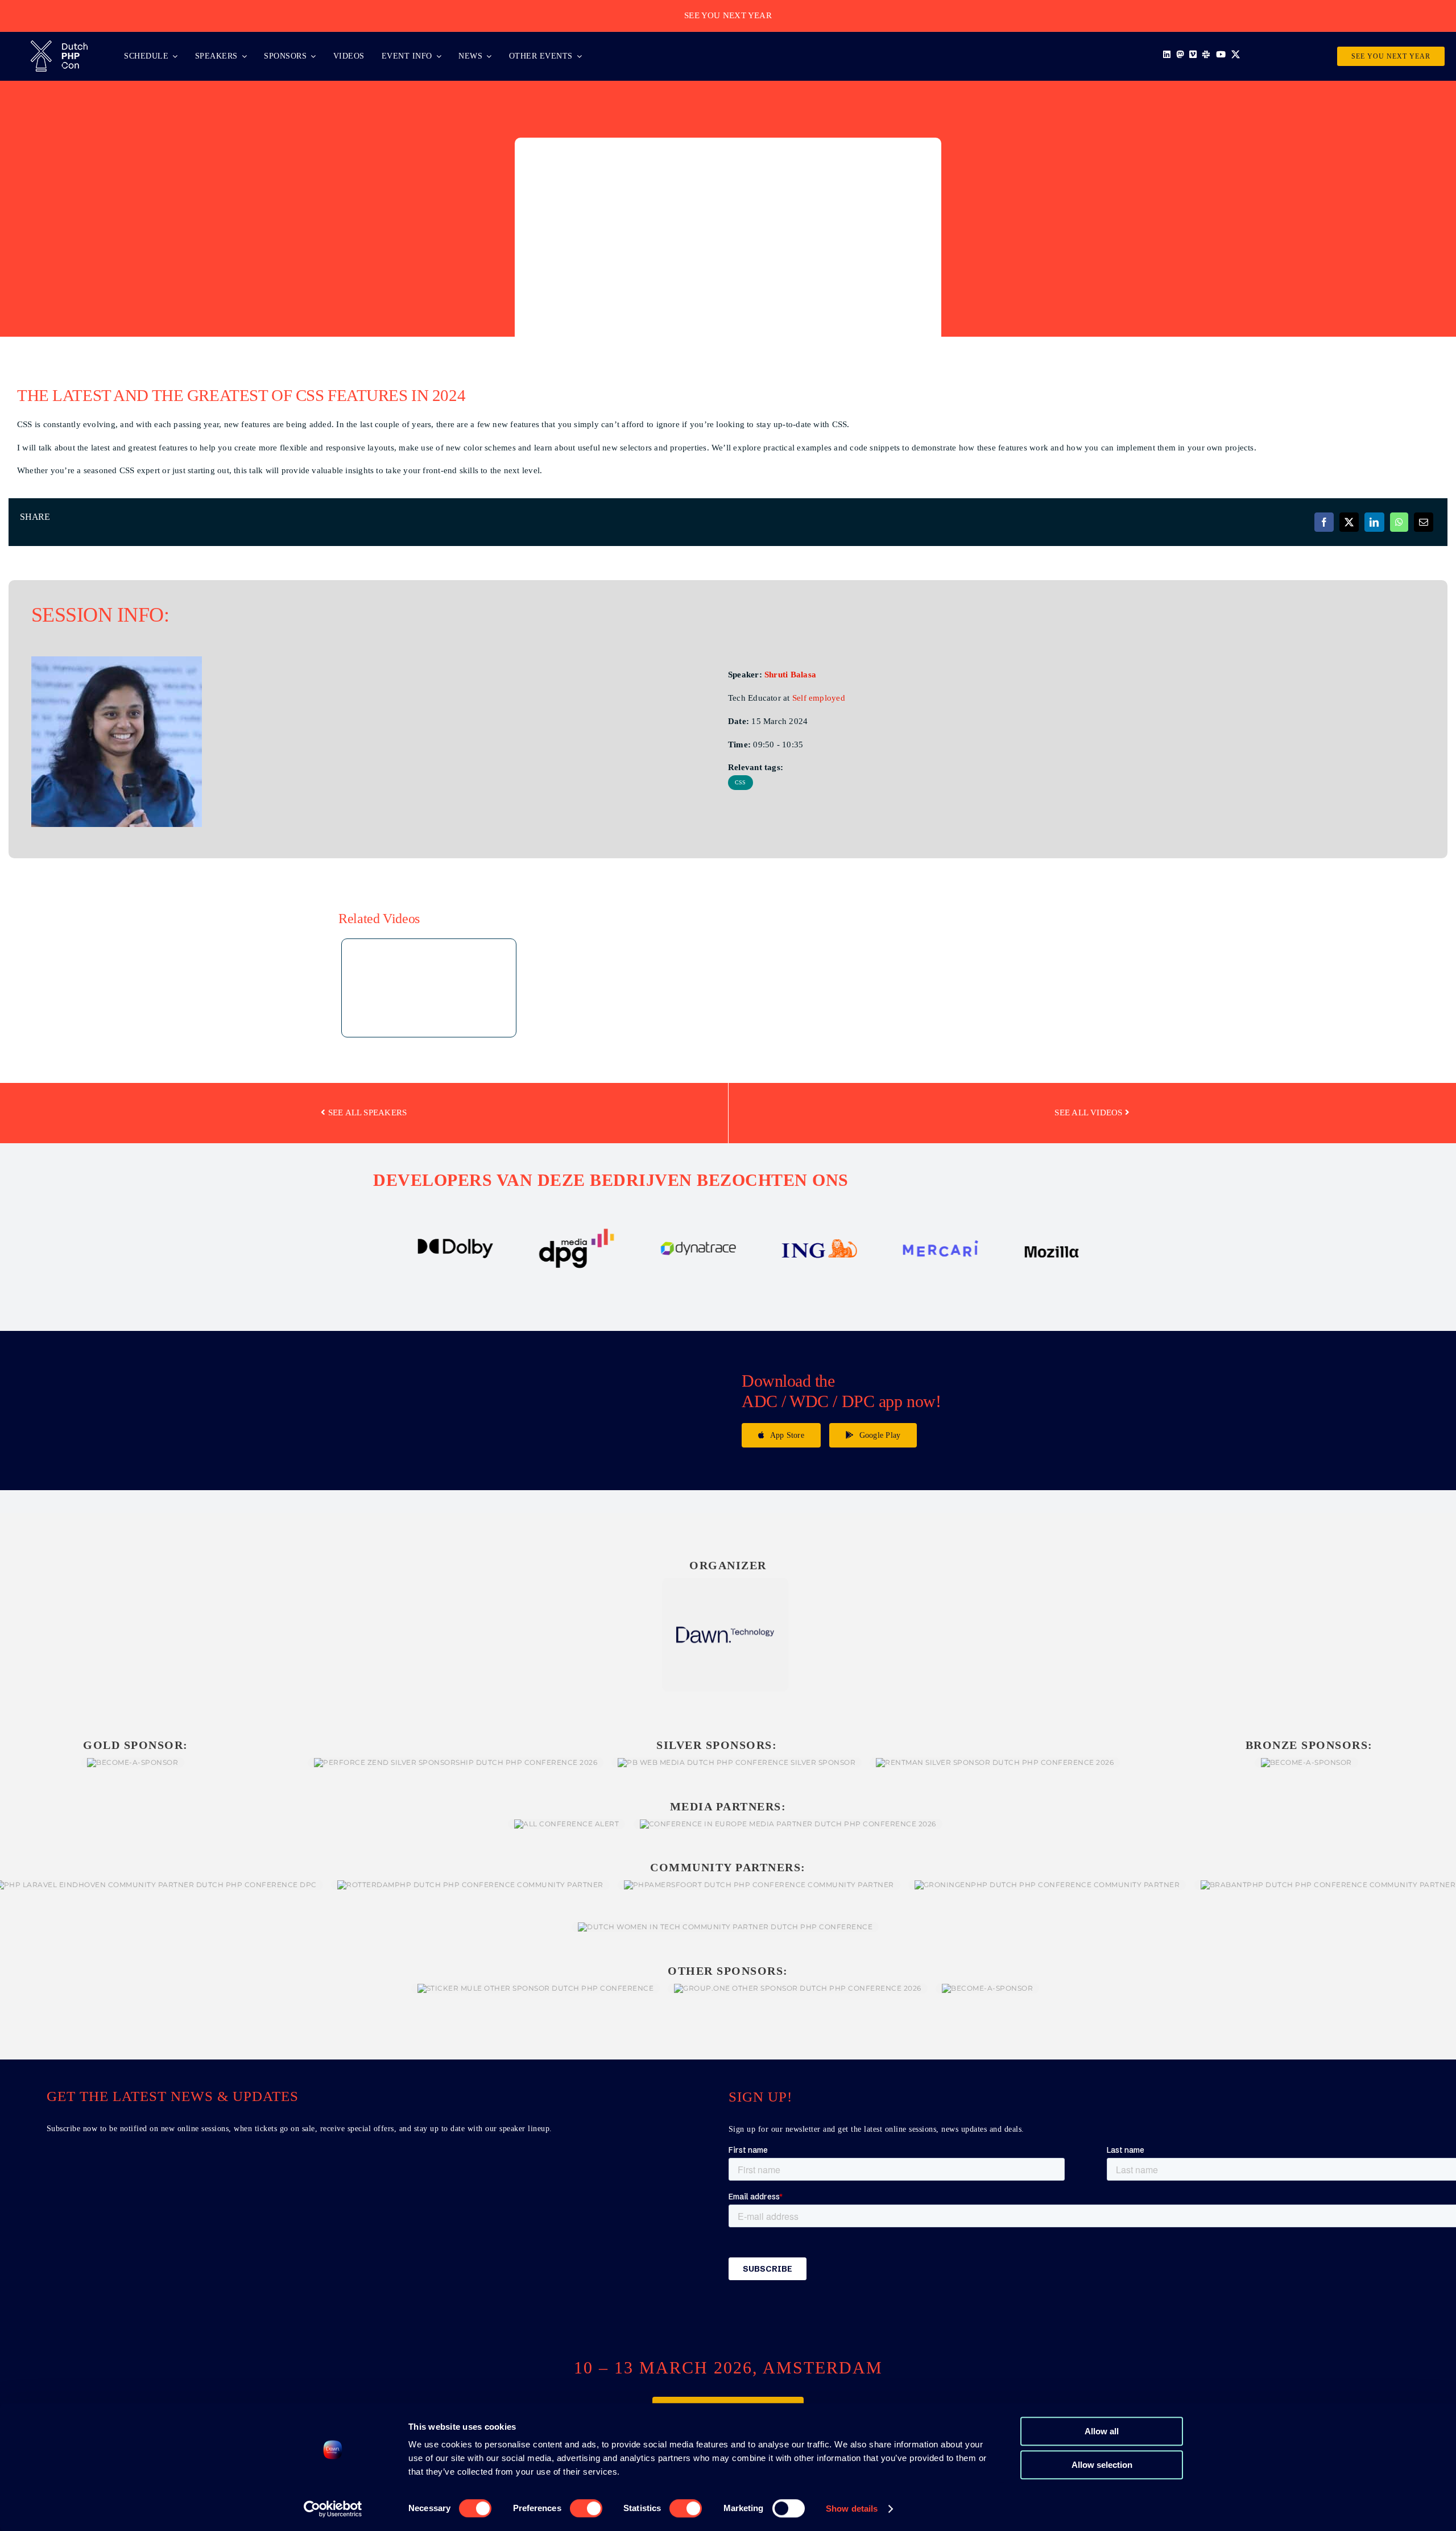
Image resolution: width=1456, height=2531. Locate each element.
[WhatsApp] (1399, 522)
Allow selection (1102, 2465)
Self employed (819, 698)
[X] (1349, 522)
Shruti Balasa (790, 675)
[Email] (1424, 522)
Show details (852, 2509)
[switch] (586, 2508)
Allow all (1102, 2431)
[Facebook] (1324, 522)
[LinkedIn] (1374, 522)
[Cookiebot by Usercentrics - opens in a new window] (333, 2509)
